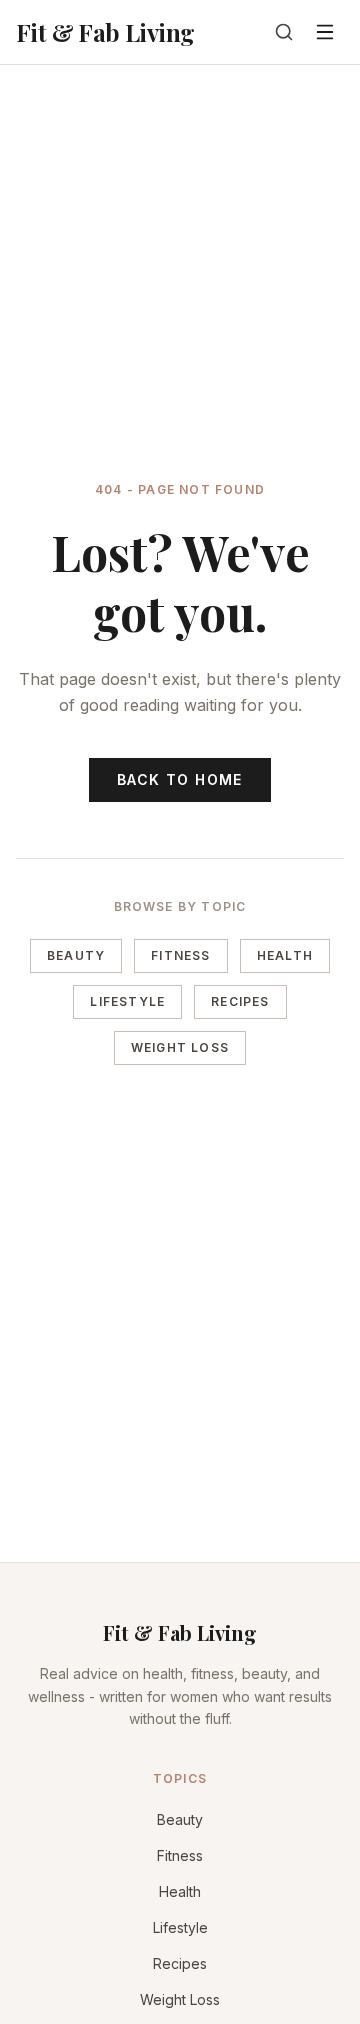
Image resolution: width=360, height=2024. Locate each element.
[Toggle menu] (325, 32)
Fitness (180, 955)
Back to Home (180, 779)
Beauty (76, 955)
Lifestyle (127, 1001)
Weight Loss (180, 1047)
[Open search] (284, 32)
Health (285, 955)
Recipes (240, 1001)
